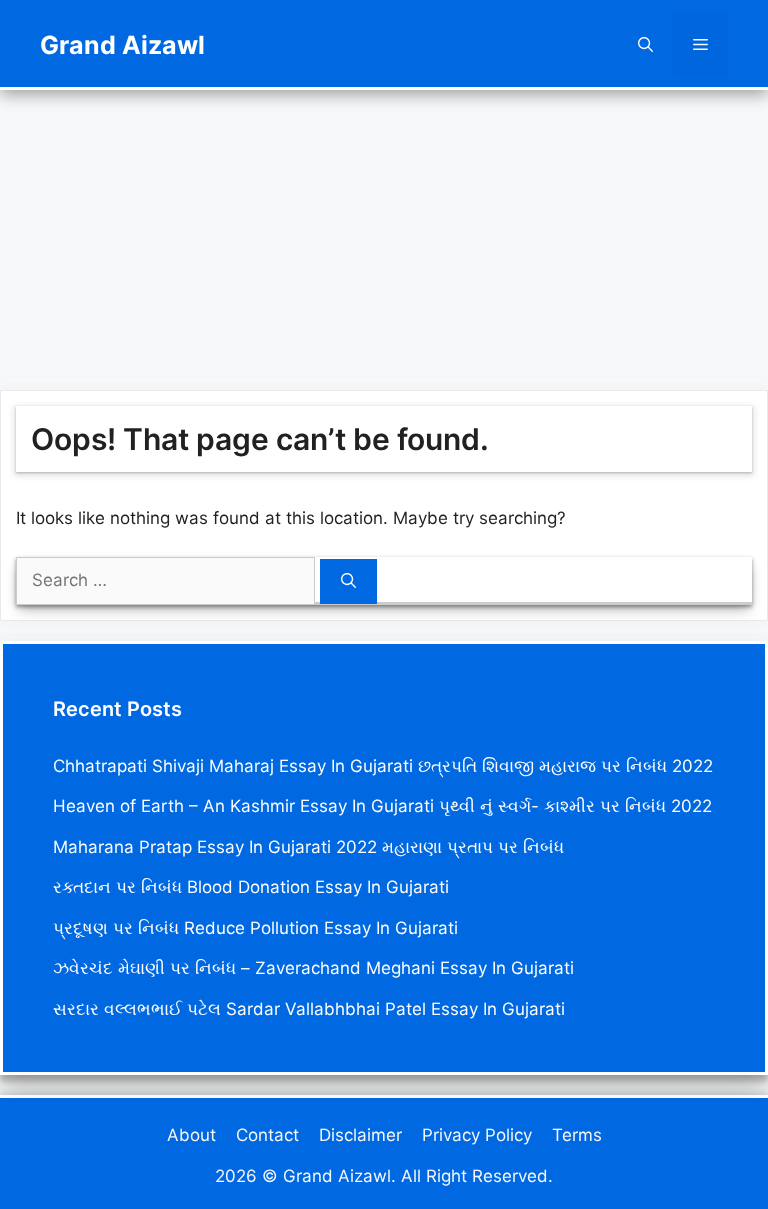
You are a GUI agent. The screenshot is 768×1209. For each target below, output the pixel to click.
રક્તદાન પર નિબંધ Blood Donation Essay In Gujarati (251, 887)
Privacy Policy (477, 1135)
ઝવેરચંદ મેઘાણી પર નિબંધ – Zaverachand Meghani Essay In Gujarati (313, 968)
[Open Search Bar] (645, 44)
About (191, 1135)
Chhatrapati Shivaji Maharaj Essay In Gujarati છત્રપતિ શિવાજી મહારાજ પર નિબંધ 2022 (383, 766)
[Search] (348, 581)
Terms (577, 1135)
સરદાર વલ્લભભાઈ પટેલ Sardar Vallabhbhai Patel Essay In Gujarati (309, 1009)
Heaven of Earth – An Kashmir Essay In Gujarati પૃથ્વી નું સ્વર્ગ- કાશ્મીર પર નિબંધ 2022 (382, 806)
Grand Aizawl (122, 45)
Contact (267, 1135)
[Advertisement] (384, 230)
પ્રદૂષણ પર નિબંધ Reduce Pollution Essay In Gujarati (255, 928)
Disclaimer (360, 1135)
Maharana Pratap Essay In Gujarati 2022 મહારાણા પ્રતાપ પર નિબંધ (308, 847)
